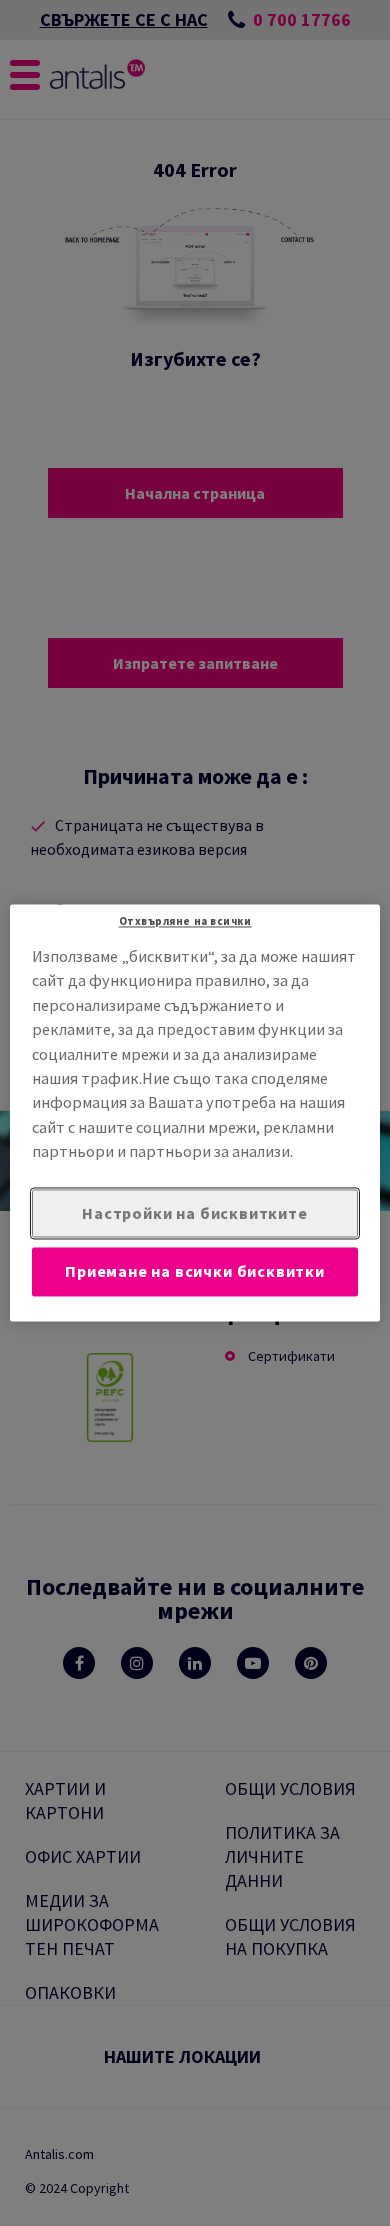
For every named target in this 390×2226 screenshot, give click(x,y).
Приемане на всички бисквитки (195, 1272)
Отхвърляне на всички (185, 921)
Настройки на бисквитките (195, 1213)
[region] (195, 1112)
